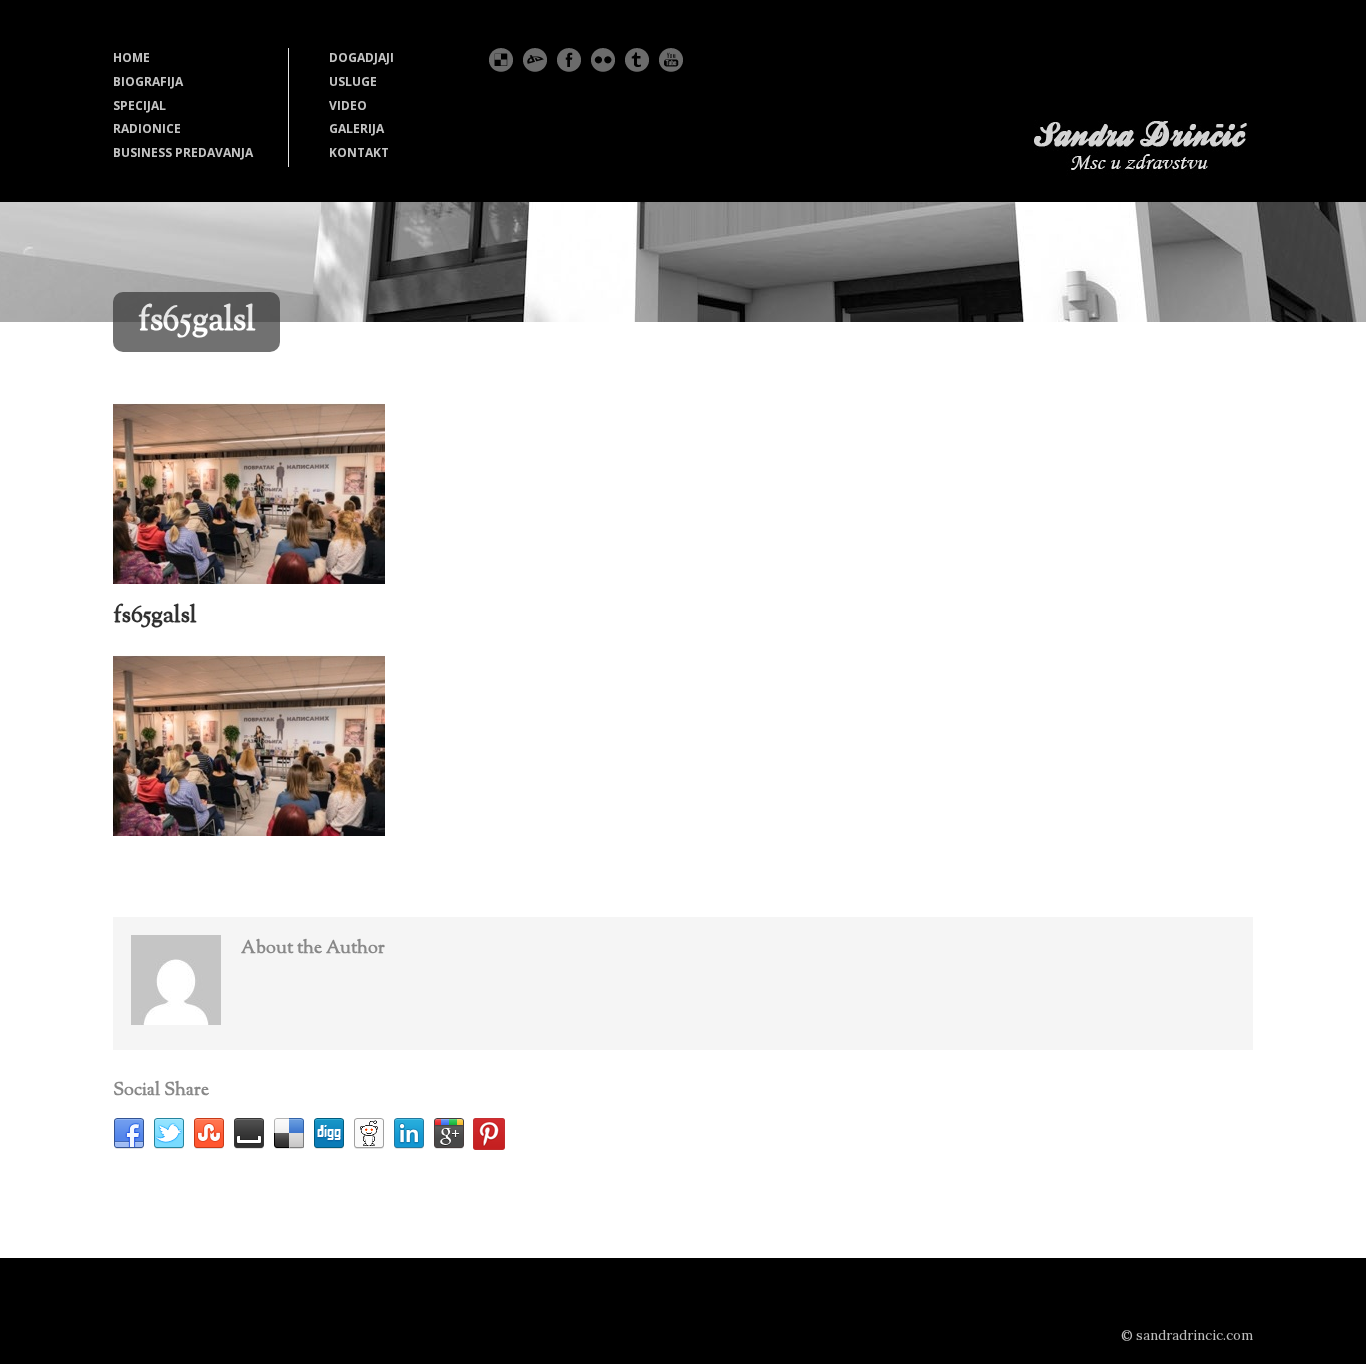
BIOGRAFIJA (148, 81)
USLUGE (353, 81)
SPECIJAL (139, 105)
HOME (131, 57)
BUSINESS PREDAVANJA (183, 152)
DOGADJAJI (361, 57)
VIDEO (348, 105)
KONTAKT (359, 152)
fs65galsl (155, 616)
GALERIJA (356, 128)
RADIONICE (147, 128)
